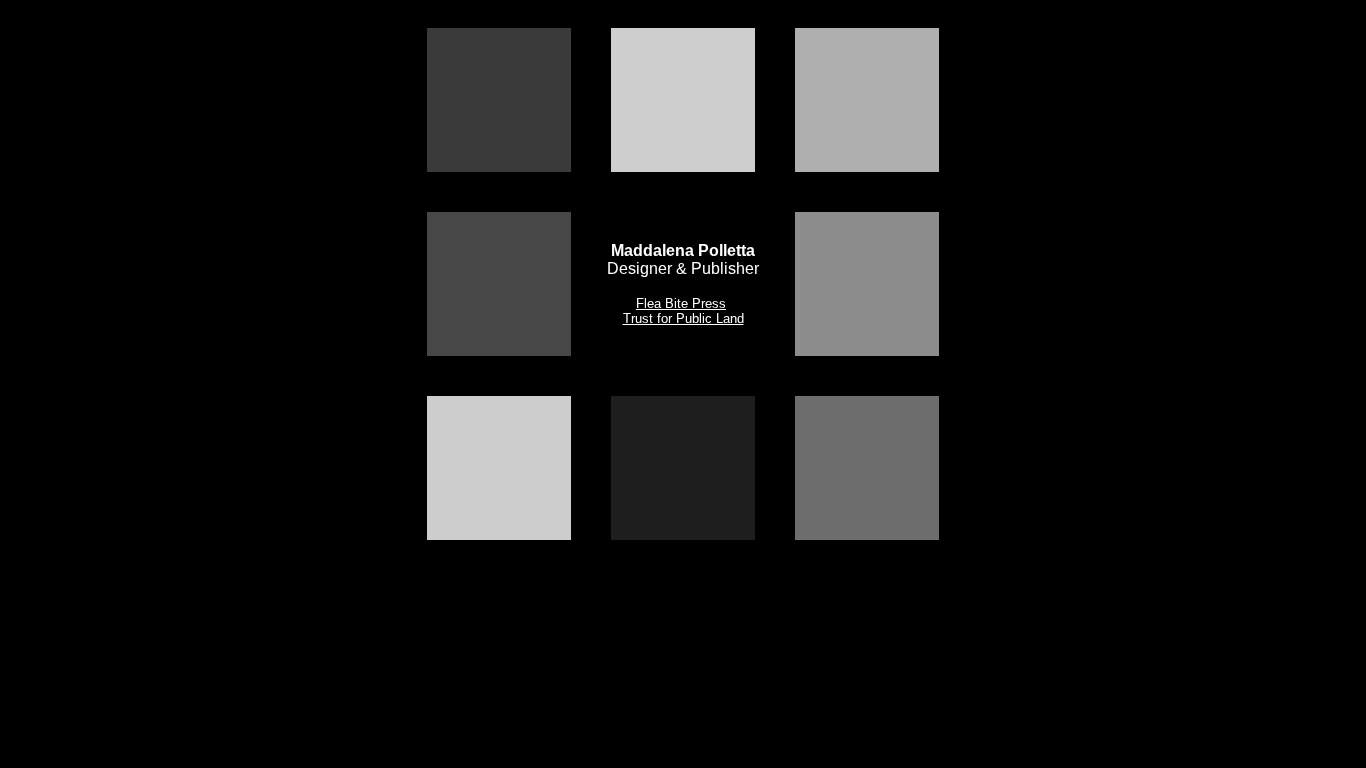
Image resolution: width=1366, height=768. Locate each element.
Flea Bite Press (681, 303)
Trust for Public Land (683, 318)
